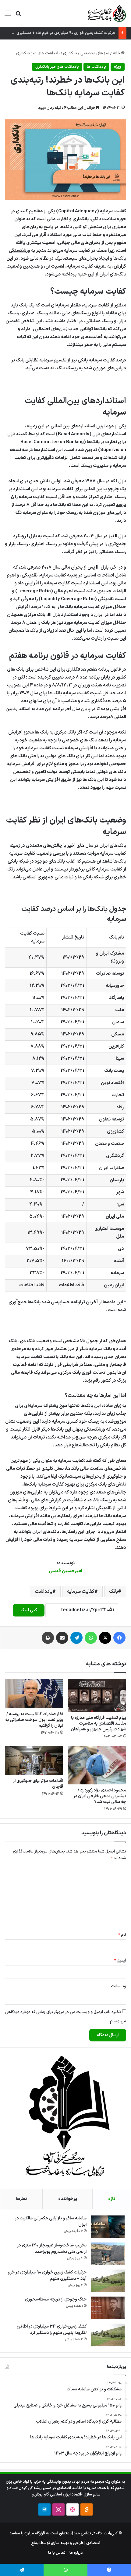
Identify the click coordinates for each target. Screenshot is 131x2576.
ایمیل (120, 1961)
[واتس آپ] (91, 1638)
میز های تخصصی (95, 53)
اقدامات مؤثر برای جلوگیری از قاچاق (38, 1784)
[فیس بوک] (119, 1638)
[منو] (8, 16)
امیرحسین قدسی (65, 1571)
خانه (117, 53)
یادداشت (44, 1592)
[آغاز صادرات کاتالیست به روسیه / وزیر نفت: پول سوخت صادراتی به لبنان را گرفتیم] (34, 1694)
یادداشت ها (96, 67)
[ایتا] (87, 2509)
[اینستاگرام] (58, 2509)
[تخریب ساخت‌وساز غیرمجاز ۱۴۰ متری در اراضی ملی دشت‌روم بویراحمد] (108, 2254)
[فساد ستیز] (106, 13)
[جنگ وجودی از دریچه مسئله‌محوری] (108, 2308)
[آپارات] (73, 2509)
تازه (112, 2199)
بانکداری (70, 53)
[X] (105, 1638)
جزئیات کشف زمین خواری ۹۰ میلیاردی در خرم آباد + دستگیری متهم (61, 33)
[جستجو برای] (18, 16)
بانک (113, 1592)
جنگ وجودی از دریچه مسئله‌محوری (56, 2299)
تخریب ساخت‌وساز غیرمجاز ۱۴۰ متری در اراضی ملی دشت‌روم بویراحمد (52, 2249)
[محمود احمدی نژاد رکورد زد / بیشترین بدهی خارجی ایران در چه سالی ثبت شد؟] (97, 1765)
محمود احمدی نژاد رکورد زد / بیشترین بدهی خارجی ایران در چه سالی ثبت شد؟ (100, 1796)
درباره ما (76, 2553)
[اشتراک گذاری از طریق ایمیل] (62, 1638)
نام (122, 1935)
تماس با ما (57, 2553)
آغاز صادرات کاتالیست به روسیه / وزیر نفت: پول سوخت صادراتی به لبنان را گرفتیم (34, 1720)
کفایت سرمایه (81, 1592)
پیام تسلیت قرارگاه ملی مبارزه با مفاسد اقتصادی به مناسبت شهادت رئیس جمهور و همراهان (98, 1724)
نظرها (21, 2199)
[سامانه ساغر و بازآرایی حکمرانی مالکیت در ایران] (108, 2227)
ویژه (118, 67)
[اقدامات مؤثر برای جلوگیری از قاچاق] (34, 1760)
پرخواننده (68, 2199)
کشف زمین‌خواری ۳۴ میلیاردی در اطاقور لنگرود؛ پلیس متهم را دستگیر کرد (52, 2330)
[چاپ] (48, 1638)
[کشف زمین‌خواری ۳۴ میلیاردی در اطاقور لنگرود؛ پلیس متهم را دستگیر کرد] (108, 2335)
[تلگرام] (76, 1638)
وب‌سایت (119, 1986)
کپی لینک (29, 1610)
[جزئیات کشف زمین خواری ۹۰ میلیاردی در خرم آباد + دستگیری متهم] (108, 2281)
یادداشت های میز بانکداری (38, 53)
